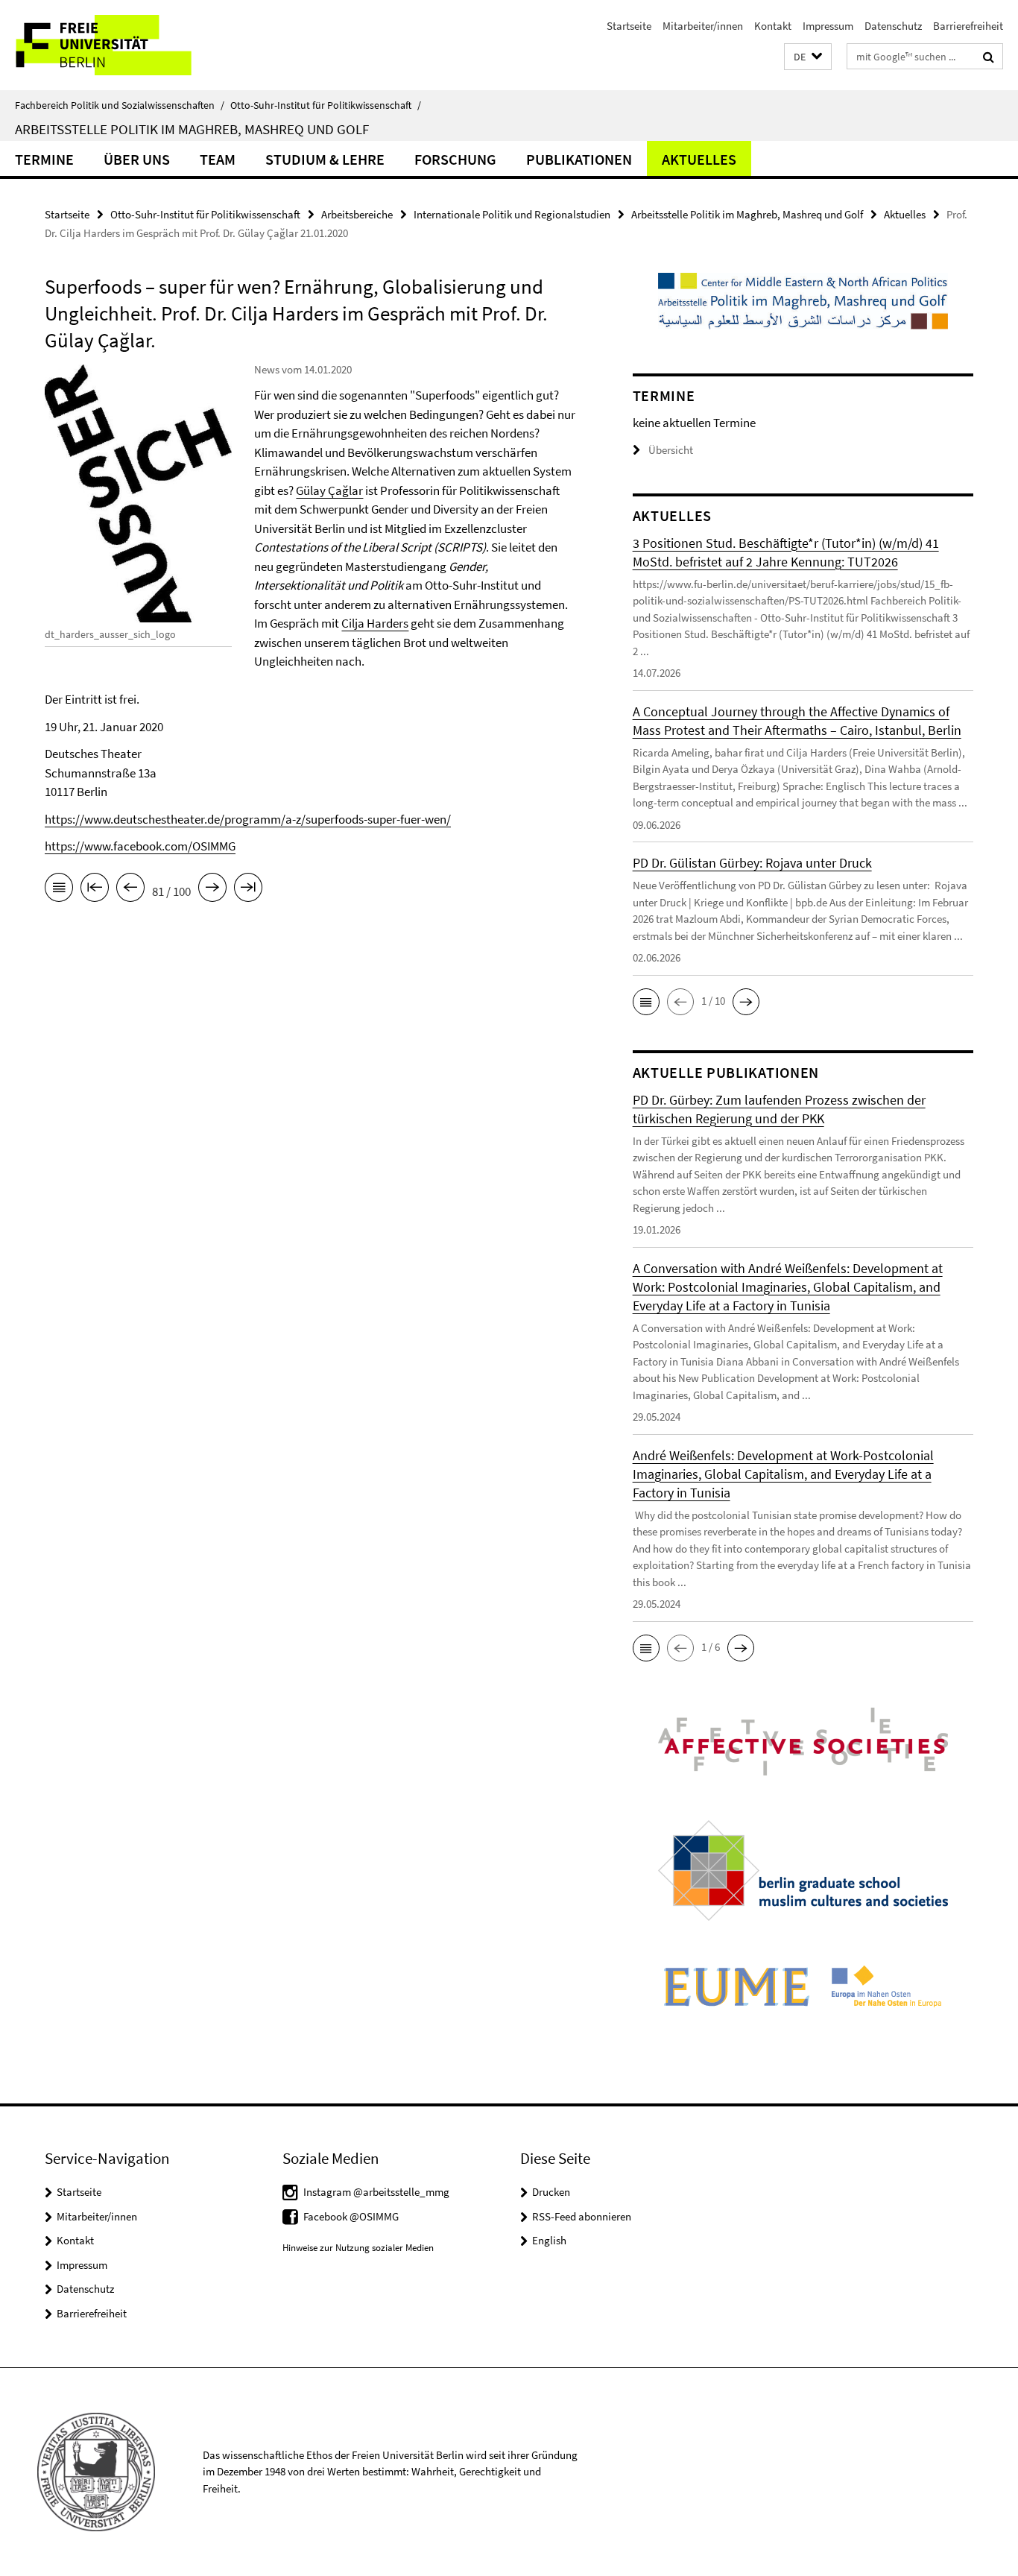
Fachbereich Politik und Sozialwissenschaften (120, 105)
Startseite (629, 26)
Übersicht (671, 450)
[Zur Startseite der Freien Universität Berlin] (125, 45)
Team (218, 159)
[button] (808, 57)
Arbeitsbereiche (357, 214)
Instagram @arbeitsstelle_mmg (376, 2192)
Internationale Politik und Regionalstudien (512, 214)
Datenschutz (893, 26)
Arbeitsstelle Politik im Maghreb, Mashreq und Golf (192, 129)
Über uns (137, 159)
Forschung (455, 159)
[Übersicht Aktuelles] (59, 890)
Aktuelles (699, 159)
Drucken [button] (551, 2192)
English (549, 2240)
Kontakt (773, 26)
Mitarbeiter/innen (703, 26)
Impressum (828, 26)
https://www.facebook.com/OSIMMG (140, 846)
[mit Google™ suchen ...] (989, 57)
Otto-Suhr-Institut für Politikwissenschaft (326, 105)
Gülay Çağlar (329, 490)
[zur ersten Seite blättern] (95, 890)
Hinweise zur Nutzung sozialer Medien (358, 2248)
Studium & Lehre (325, 159)
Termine (44, 159)
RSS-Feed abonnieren (582, 2216)
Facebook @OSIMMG (351, 2216)
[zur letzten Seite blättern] (248, 890)
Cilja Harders (375, 623)
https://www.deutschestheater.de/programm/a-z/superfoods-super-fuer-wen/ (248, 819)
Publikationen (579, 159)
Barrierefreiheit (968, 26)
